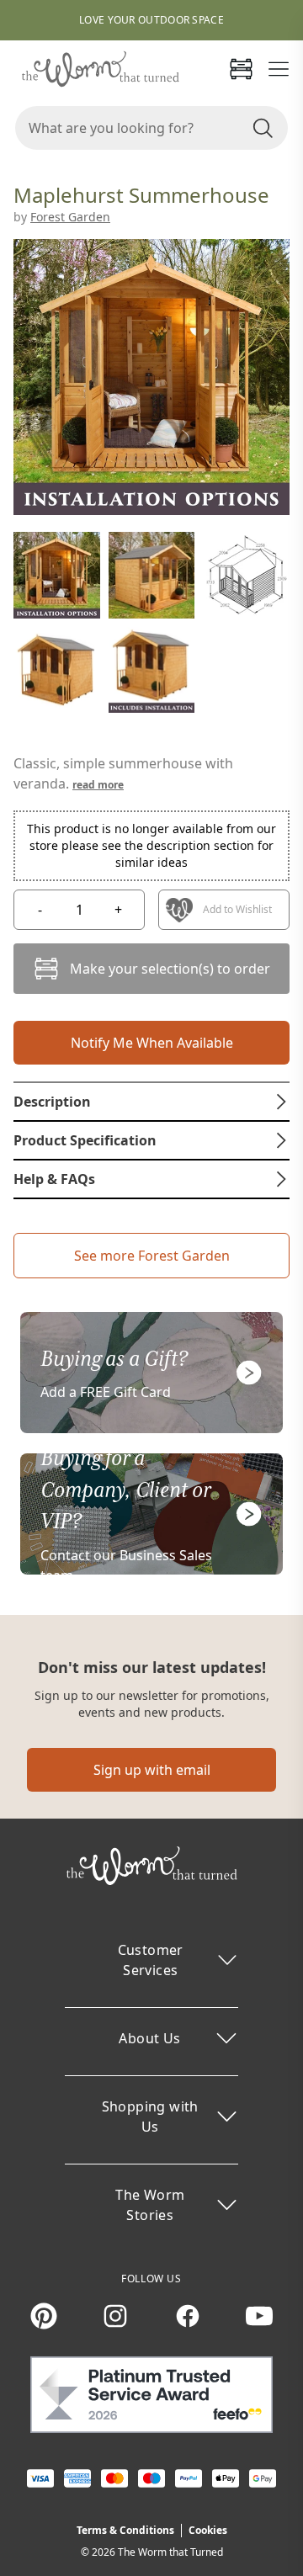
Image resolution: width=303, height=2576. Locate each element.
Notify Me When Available (152, 1043)
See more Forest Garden (152, 1256)
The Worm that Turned (170, 2552)
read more (98, 785)
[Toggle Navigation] (279, 69)
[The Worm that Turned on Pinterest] (44, 2316)
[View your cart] (241, 69)
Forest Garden (70, 217)
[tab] (151, 1102)
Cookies (208, 2530)
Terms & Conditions (125, 2530)
